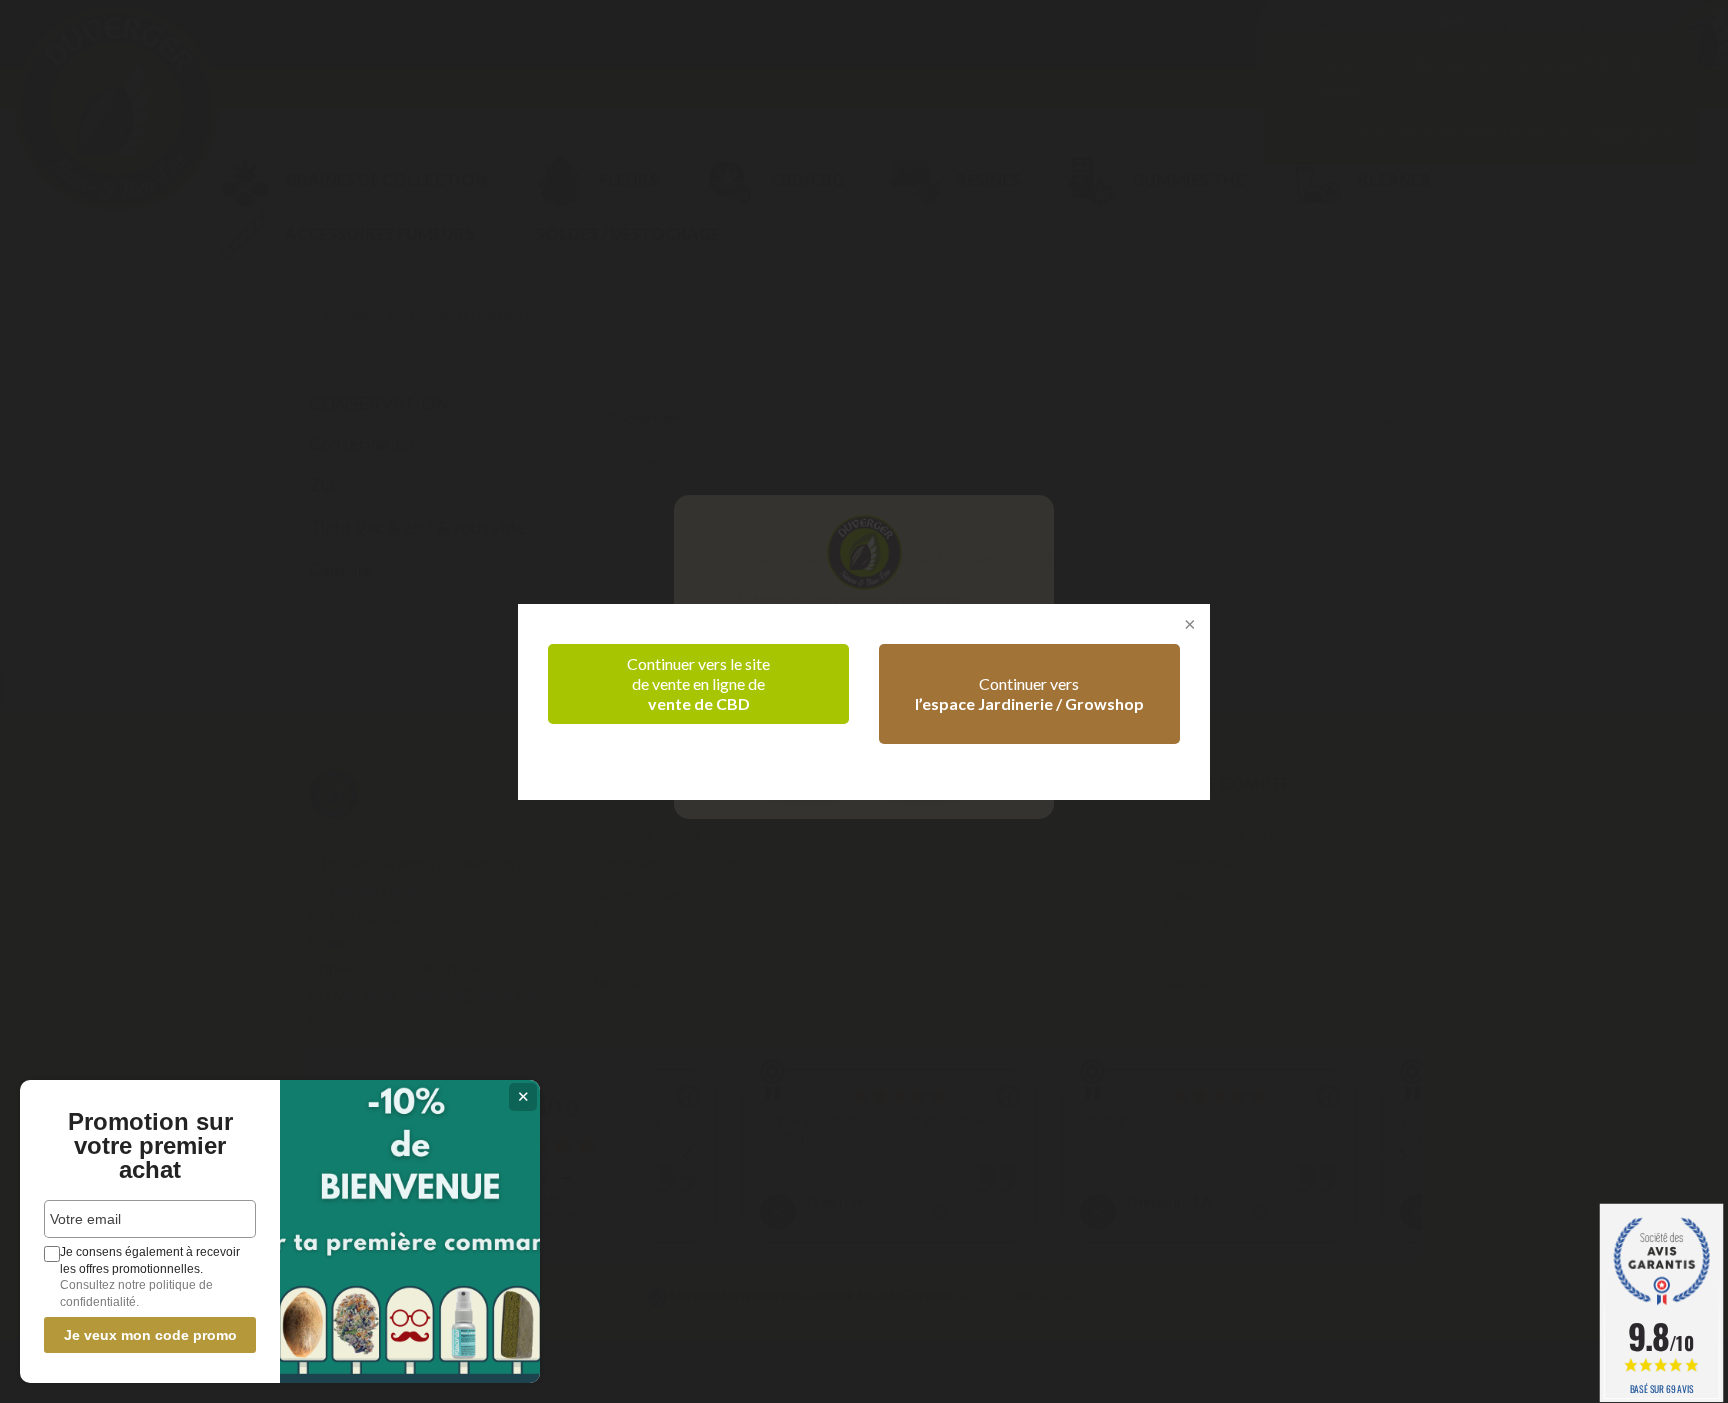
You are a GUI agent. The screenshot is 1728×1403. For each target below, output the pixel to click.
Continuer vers (1029, 693)
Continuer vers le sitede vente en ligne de (698, 683)
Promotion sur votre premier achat (150, 1146)
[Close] (1188, 626)
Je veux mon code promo (150, 1335)
